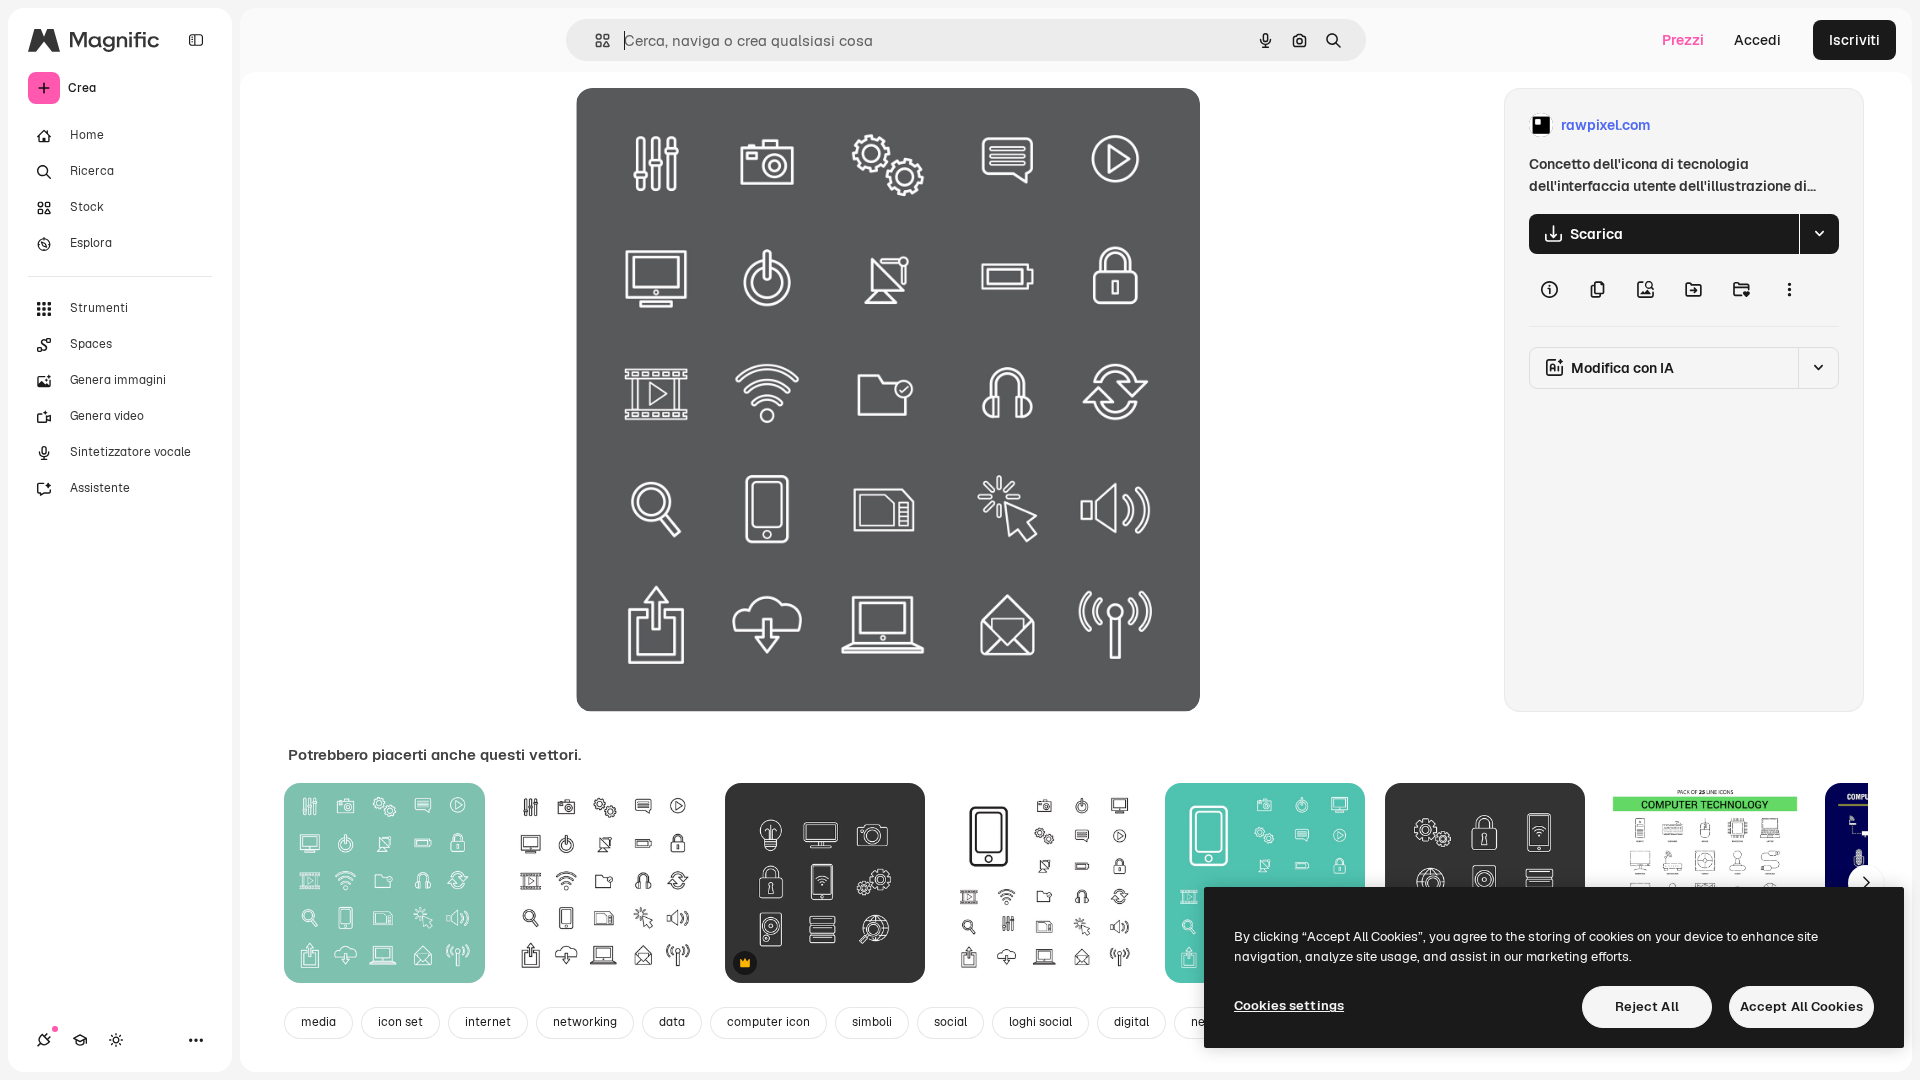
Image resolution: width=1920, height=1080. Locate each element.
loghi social (1040, 1022)
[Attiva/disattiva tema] (116, 1040)
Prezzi (1683, 40)
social (950, 1022)
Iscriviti (1854, 40)
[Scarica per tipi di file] (1819, 234)
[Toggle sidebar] (196, 40)
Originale (708, 125)
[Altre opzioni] (1789, 290)
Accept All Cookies (1801, 1006)
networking (585, 1022)
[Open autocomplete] (594, 40)
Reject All (1647, 1006)
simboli (872, 1022)
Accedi (1757, 40)
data (672, 1022)
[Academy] (80, 1040)
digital (1131, 1022)
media (318, 1022)
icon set (400, 1022)
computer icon (768, 1022)
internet (488, 1022)
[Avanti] (1866, 883)
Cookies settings (1289, 1005)
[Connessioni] (44, 1040)
